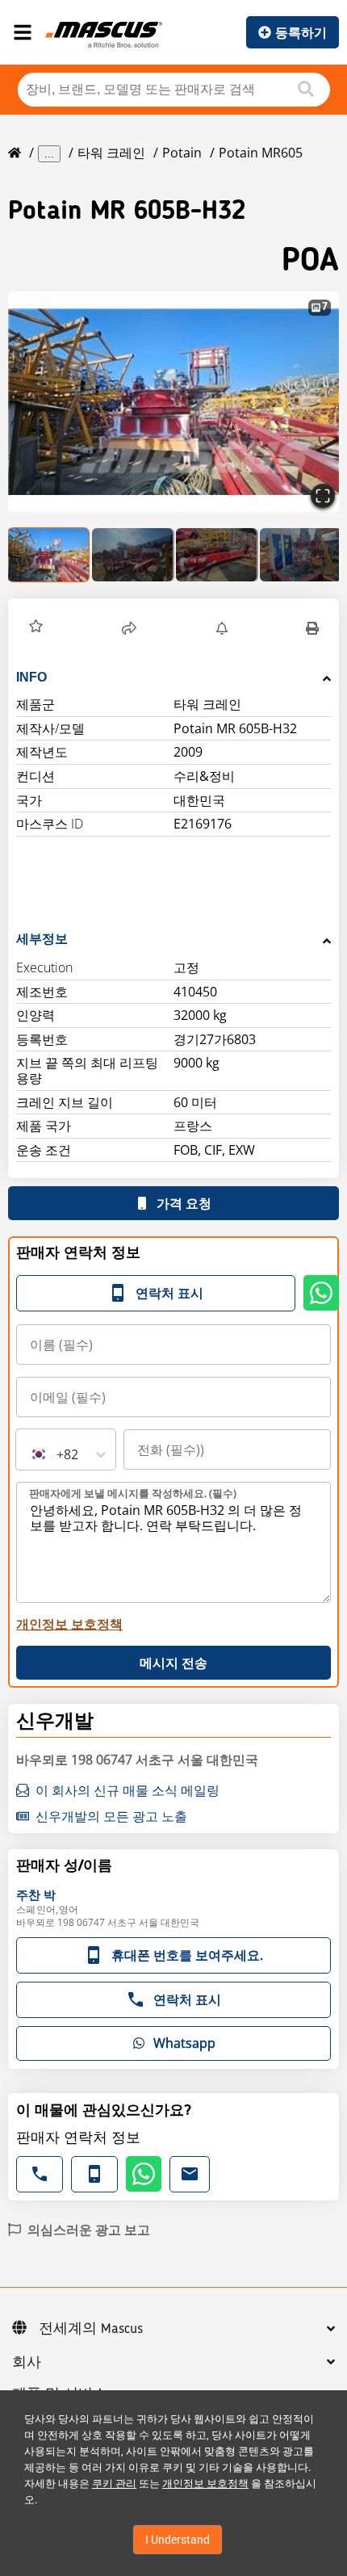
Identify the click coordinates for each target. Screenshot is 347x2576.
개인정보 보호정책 (205, 2484)
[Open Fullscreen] (323, 496)
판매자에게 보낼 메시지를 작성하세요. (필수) (133, 1493)
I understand (178, 2540)
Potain (182, 153)
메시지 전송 (173, 1663)
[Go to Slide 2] (133, 555)
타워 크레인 (111, 153)
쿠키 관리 (114, 2484)
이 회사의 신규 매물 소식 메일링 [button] (128, 1790)
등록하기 (301, 32)
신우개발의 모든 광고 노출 (111, 1816)
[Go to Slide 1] (49, 555)
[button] (173, 402)
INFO (31, 677)
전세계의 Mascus (91, 2329)
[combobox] (31, 1454)
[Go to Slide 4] (301, 555)
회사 (27, 2363)
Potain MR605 (261, 153)
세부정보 (42, 939)
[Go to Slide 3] (217, 555)
